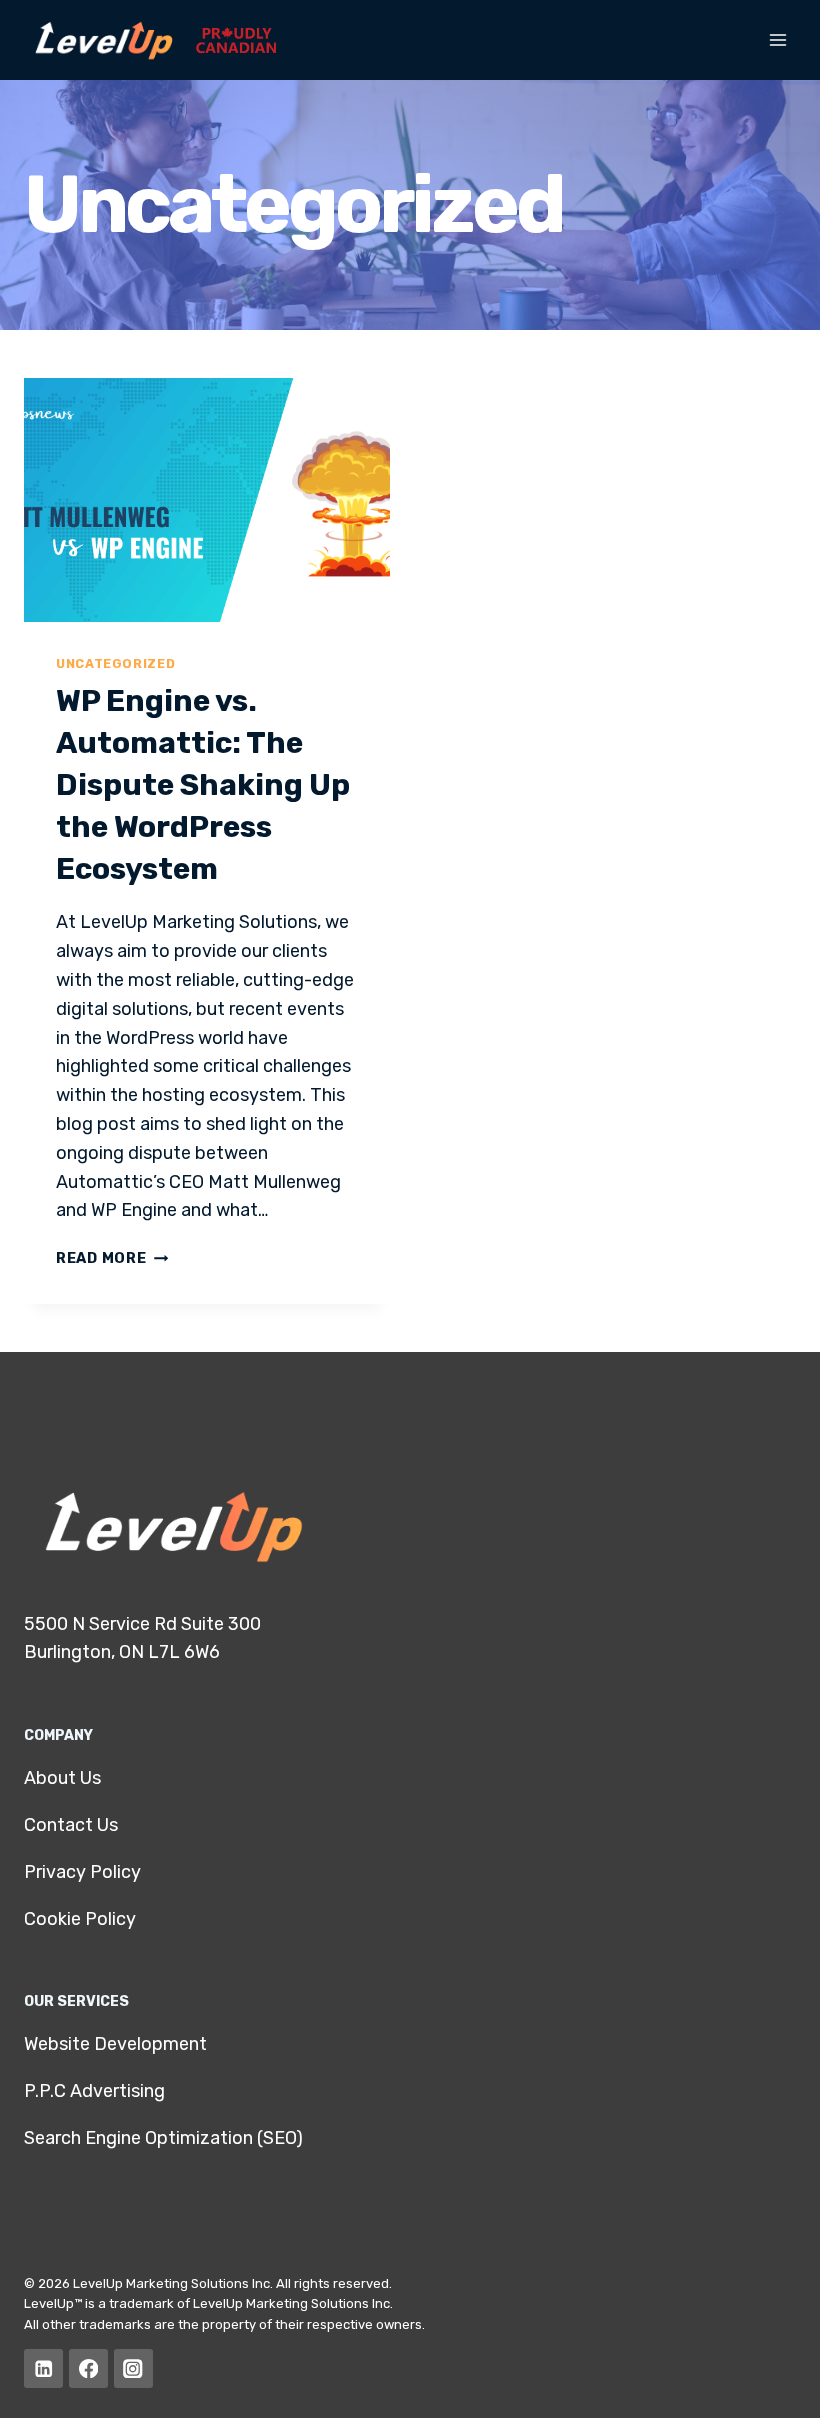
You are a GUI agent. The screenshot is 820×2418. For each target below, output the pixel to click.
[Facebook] (88, 2368)
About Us (62, 1778)
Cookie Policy (80, 1919)
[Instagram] (133, 2368)
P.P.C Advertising (94, 2091)
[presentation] (207, 500)
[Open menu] (777, 39)
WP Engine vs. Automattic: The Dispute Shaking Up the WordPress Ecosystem (203, 785)
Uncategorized (115, 663)
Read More (112, 1258)
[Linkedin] (43, 2368)
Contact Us (71, 1825)
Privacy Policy (82, 1872)
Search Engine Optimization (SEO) (163, 2138)
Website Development (115, 2044)
